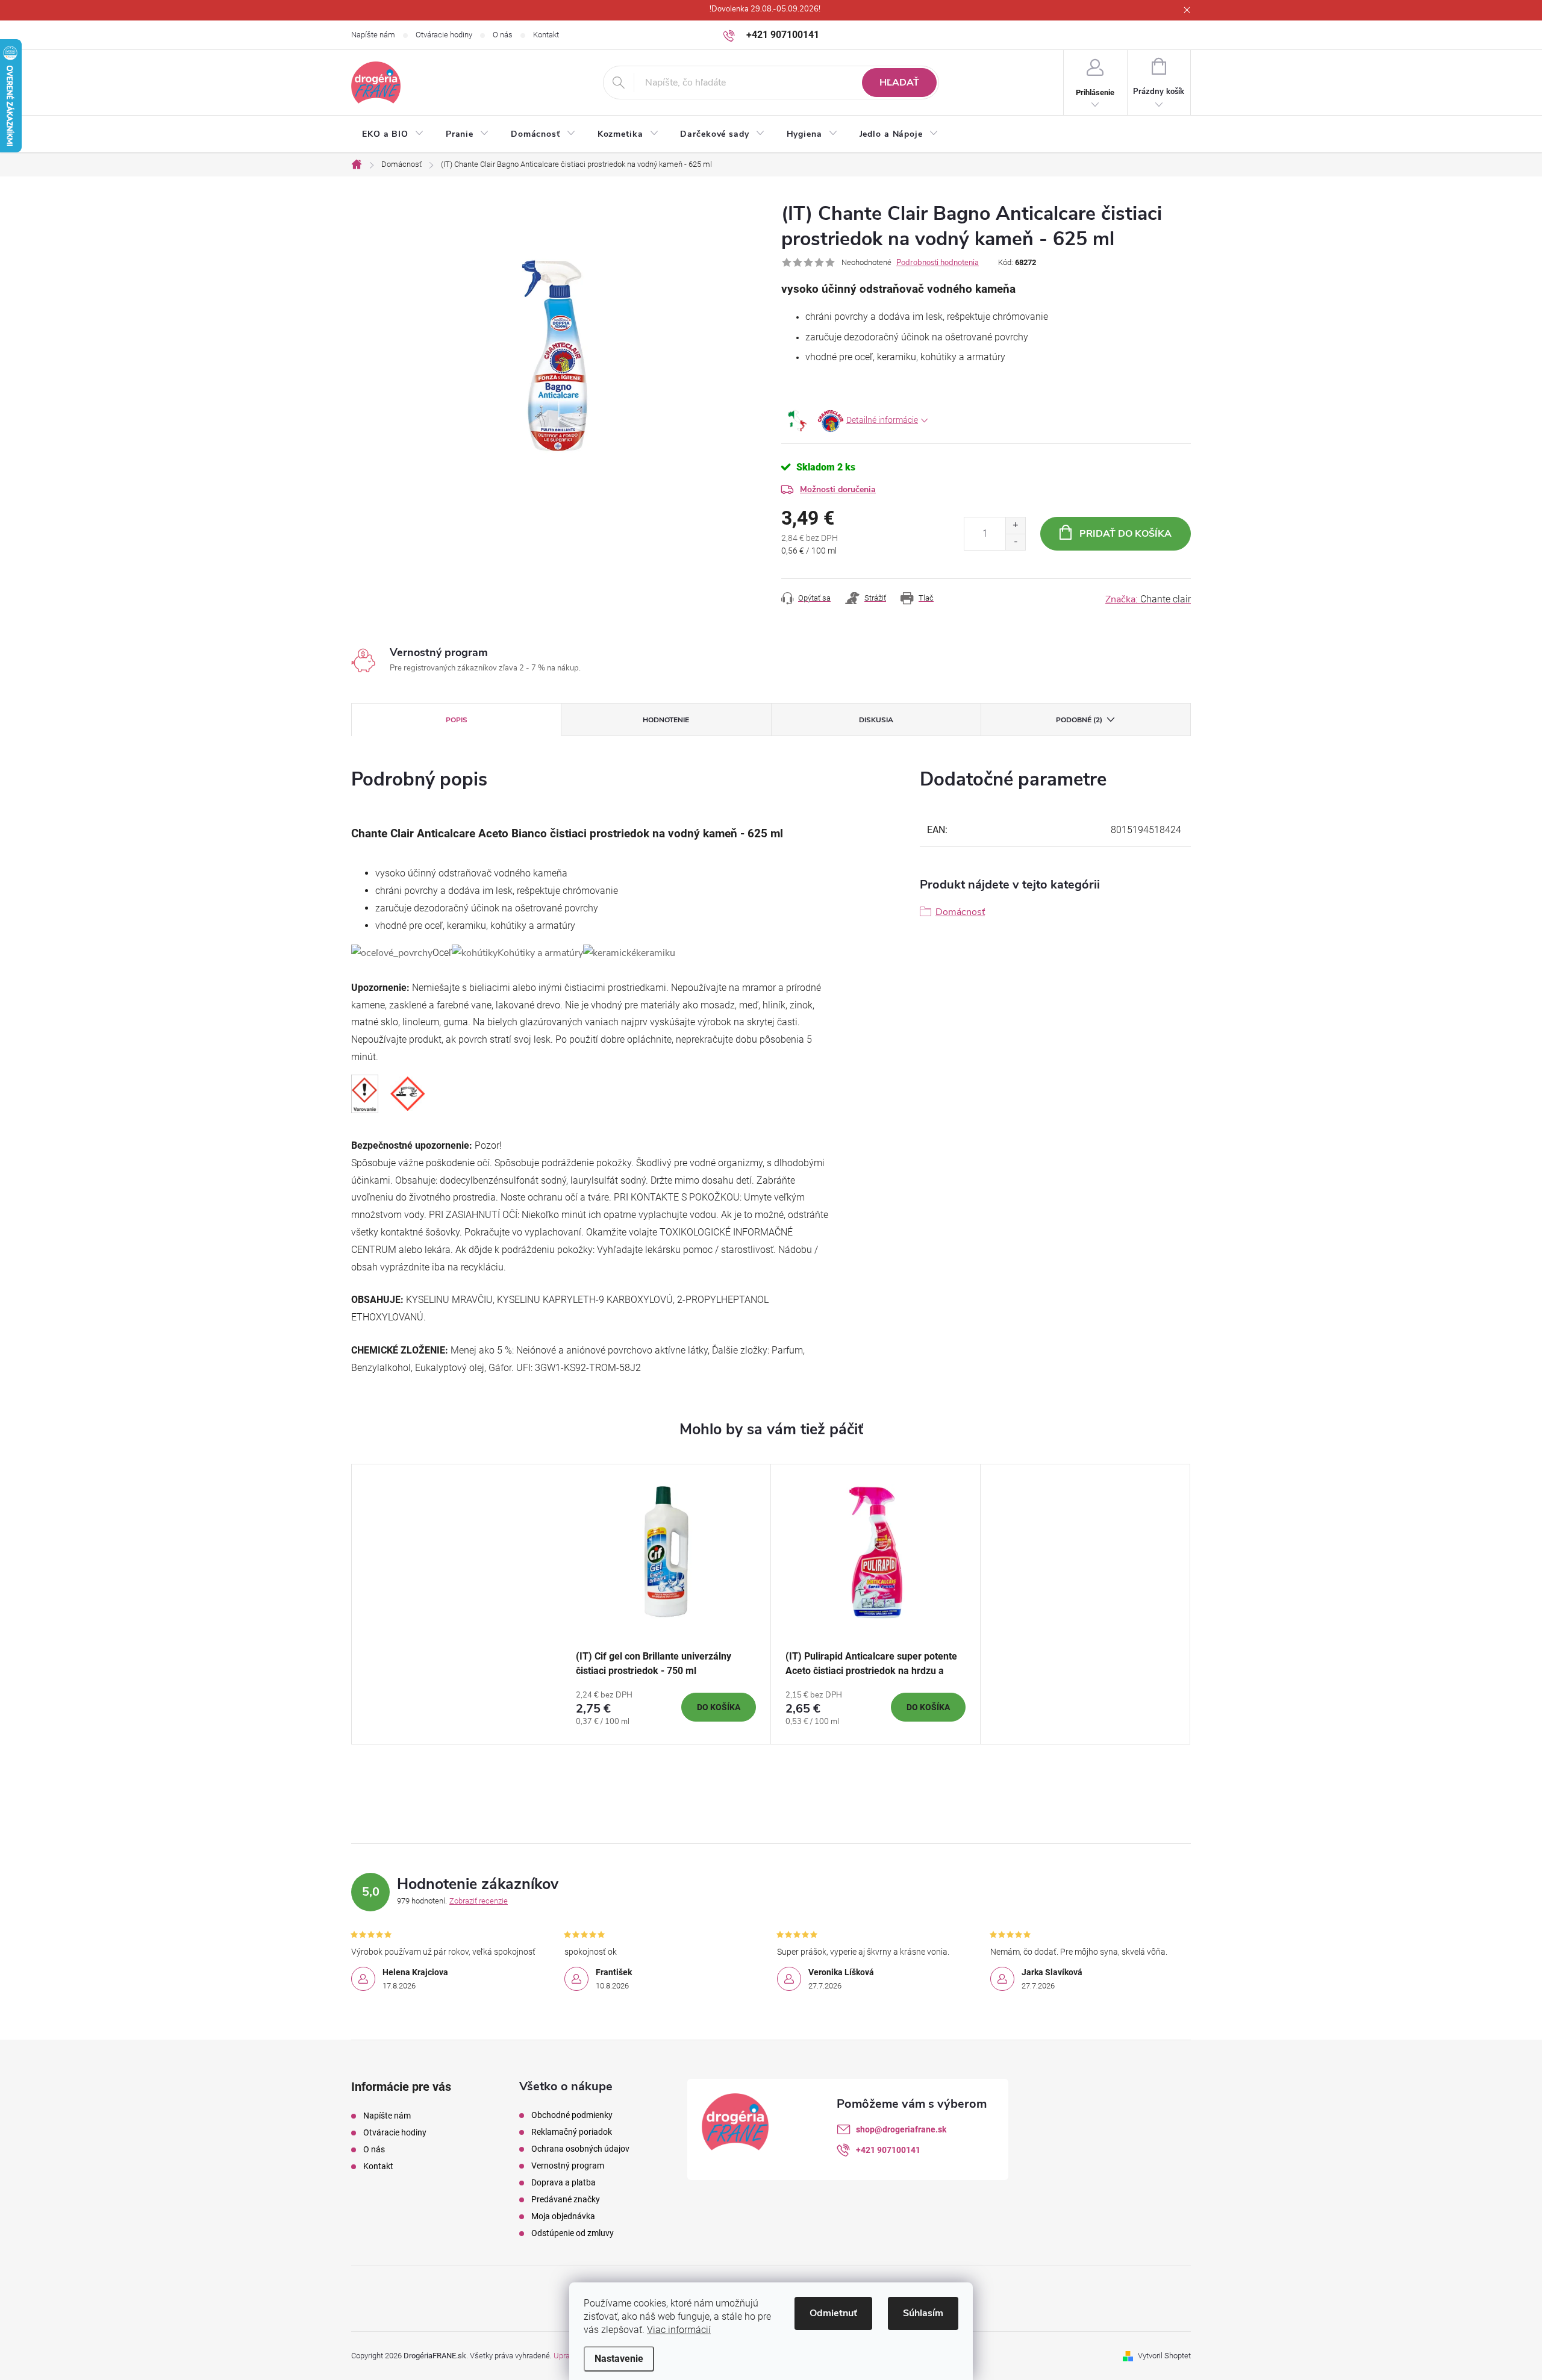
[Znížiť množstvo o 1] (1015, 542)
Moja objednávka (563, 2216)
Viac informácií (679, 2330)
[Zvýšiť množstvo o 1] (1015, 526)
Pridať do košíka (1125, 534)
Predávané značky (566, 2199)
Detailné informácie (882, 420)
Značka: (1148, 599)
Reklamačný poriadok (572, 2132)
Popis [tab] (457, 720)
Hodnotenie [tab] (666, 720)
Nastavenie (619, 2359)
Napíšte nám (373, 35)
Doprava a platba (563, 2182)
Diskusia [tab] (876, 720)
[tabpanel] (666, 1604)
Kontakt (546, 35)
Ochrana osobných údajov (580, 2149)
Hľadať (899, 83)
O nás (503, 35)
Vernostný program (568, 2166)
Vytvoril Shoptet (1164, 2356)
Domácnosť (960, 912)
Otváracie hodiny (444, 35)
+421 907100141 (888, 2150)
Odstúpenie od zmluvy (573, 2233)
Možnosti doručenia (838, 489)
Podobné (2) (1079, 720)
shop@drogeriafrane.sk (901, 2129)
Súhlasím (923, 2313)
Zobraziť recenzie (479, 1901)
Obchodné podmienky (572, 2115)
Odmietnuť (833, 2313)
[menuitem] (393, 134)
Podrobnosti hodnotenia (938, 263)
